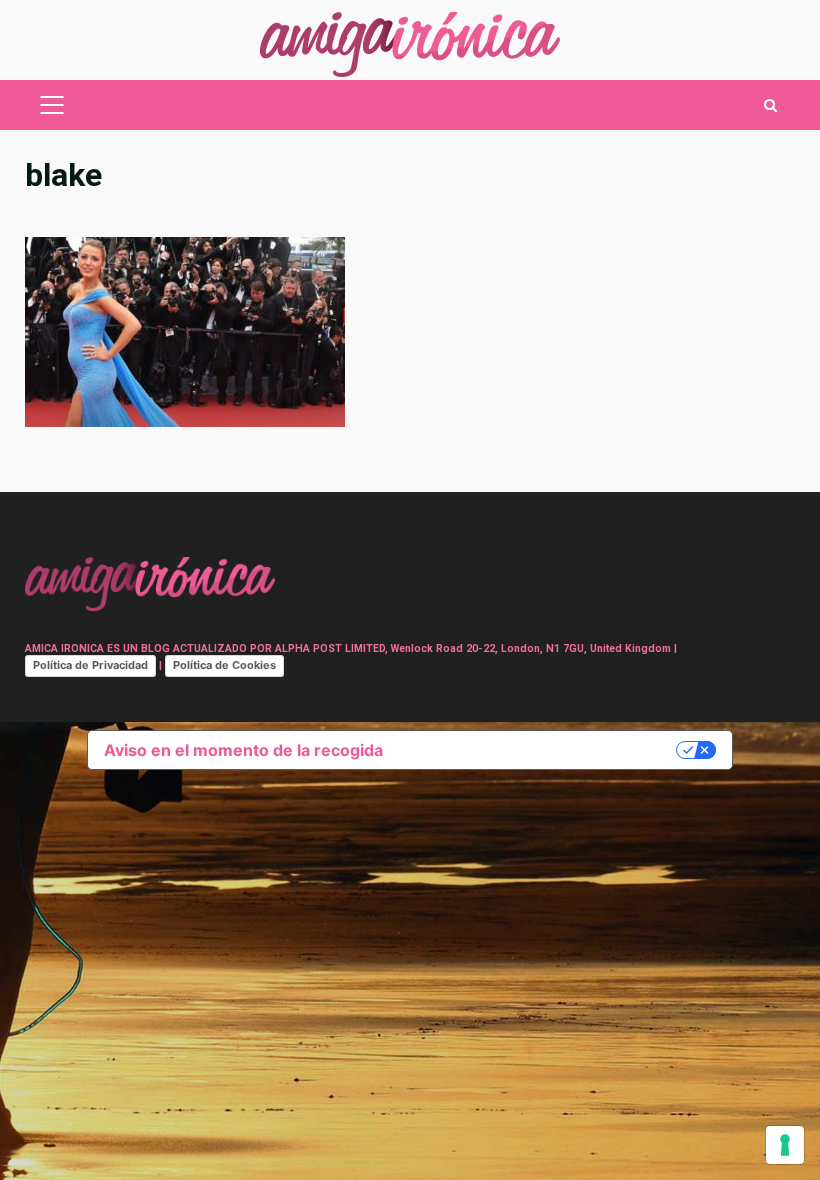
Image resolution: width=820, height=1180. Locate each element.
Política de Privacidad (90, 665)
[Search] (770, 105)
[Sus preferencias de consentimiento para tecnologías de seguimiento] (785, 1145)
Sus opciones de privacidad (539, 750)
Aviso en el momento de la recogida (243, 750)
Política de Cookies (224, 665)
